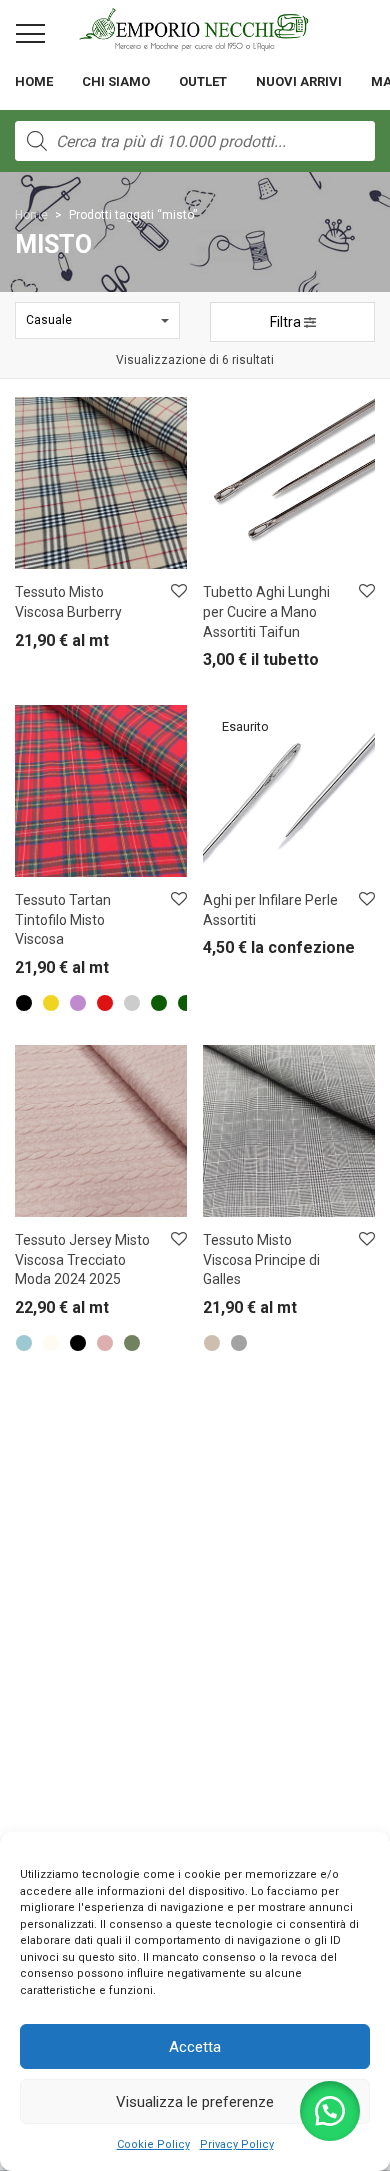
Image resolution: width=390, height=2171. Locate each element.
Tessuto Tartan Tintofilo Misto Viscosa (63, 919)
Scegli (22, 645)
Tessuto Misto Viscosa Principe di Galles (261, 1259)
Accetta (195, 2047)
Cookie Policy (153, 2144)
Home (34, 81)
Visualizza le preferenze (195, 2102)
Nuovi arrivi (299, 81)
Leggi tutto (222, 952)
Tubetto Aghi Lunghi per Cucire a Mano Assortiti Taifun (266, 611)
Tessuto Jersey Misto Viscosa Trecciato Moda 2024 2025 (82, 1259)
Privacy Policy (237, 2144)
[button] (330, 2111)
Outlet (203, 81)
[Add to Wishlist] (177, 591)
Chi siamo (116, 81)
